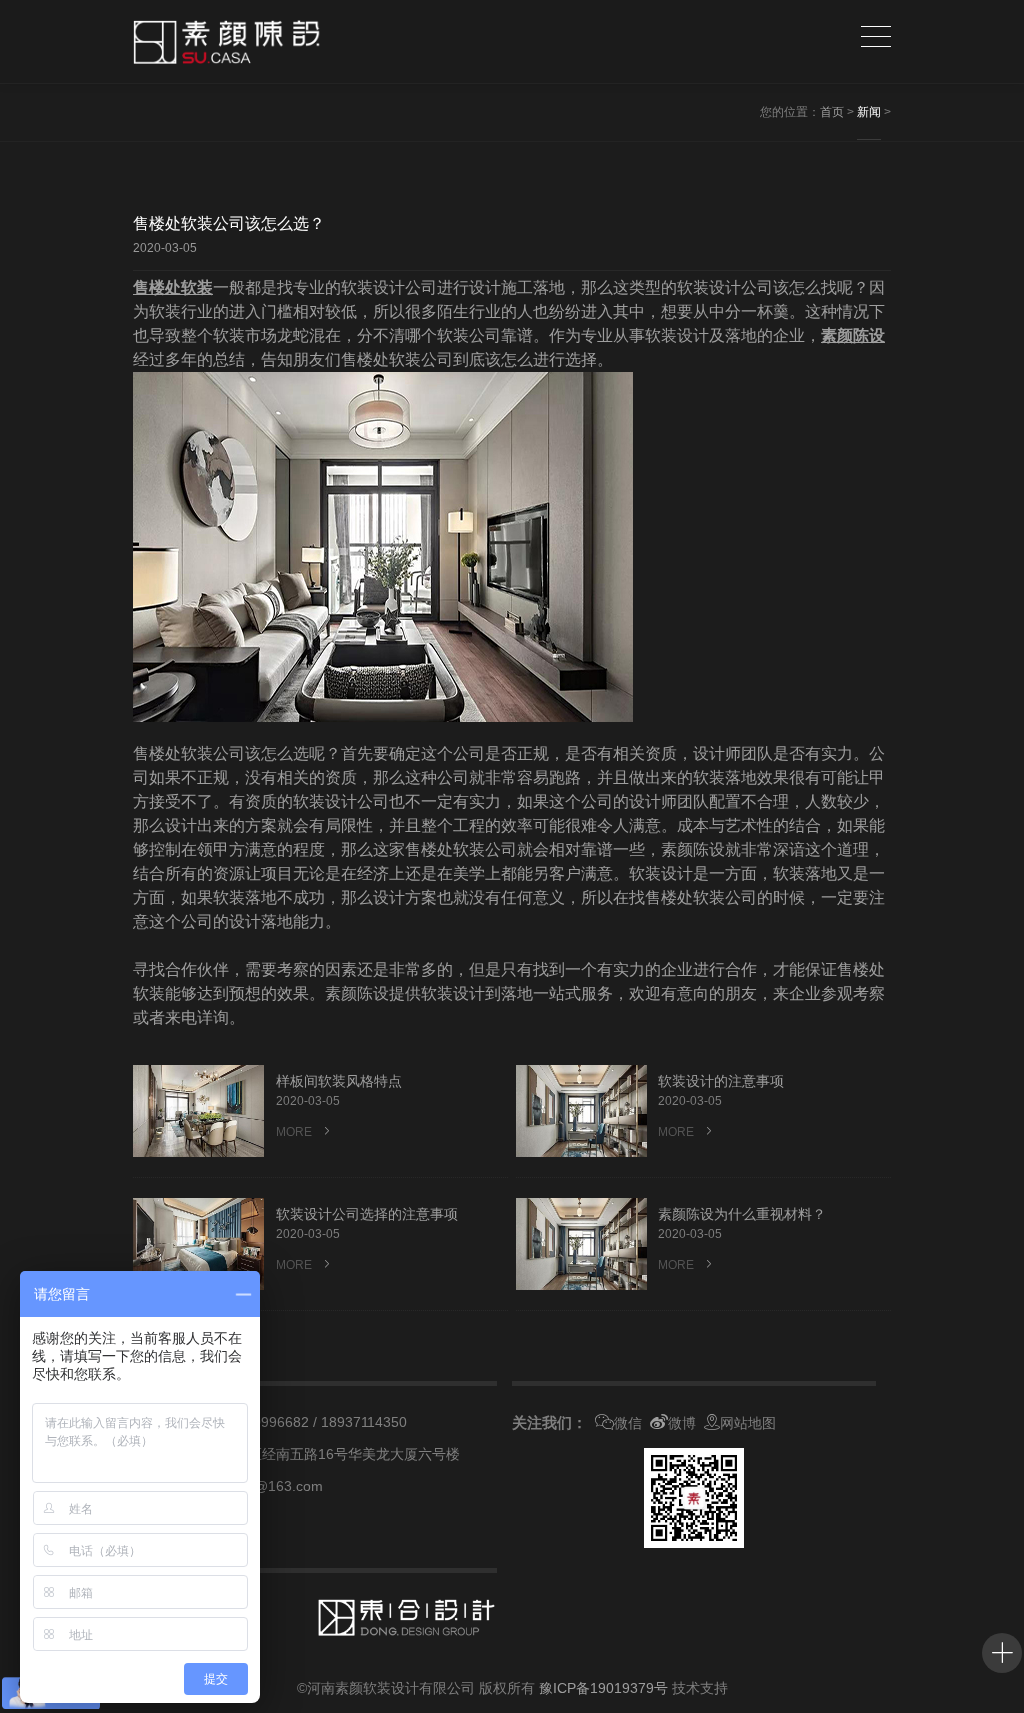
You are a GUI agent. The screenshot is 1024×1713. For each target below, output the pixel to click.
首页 (832, 112)
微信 (628, 1423)
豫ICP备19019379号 (603, 1688)
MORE (295, 1132)
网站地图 (748, 1423)
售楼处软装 (173, 287)
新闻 (869, 112)
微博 (682, 1423)
